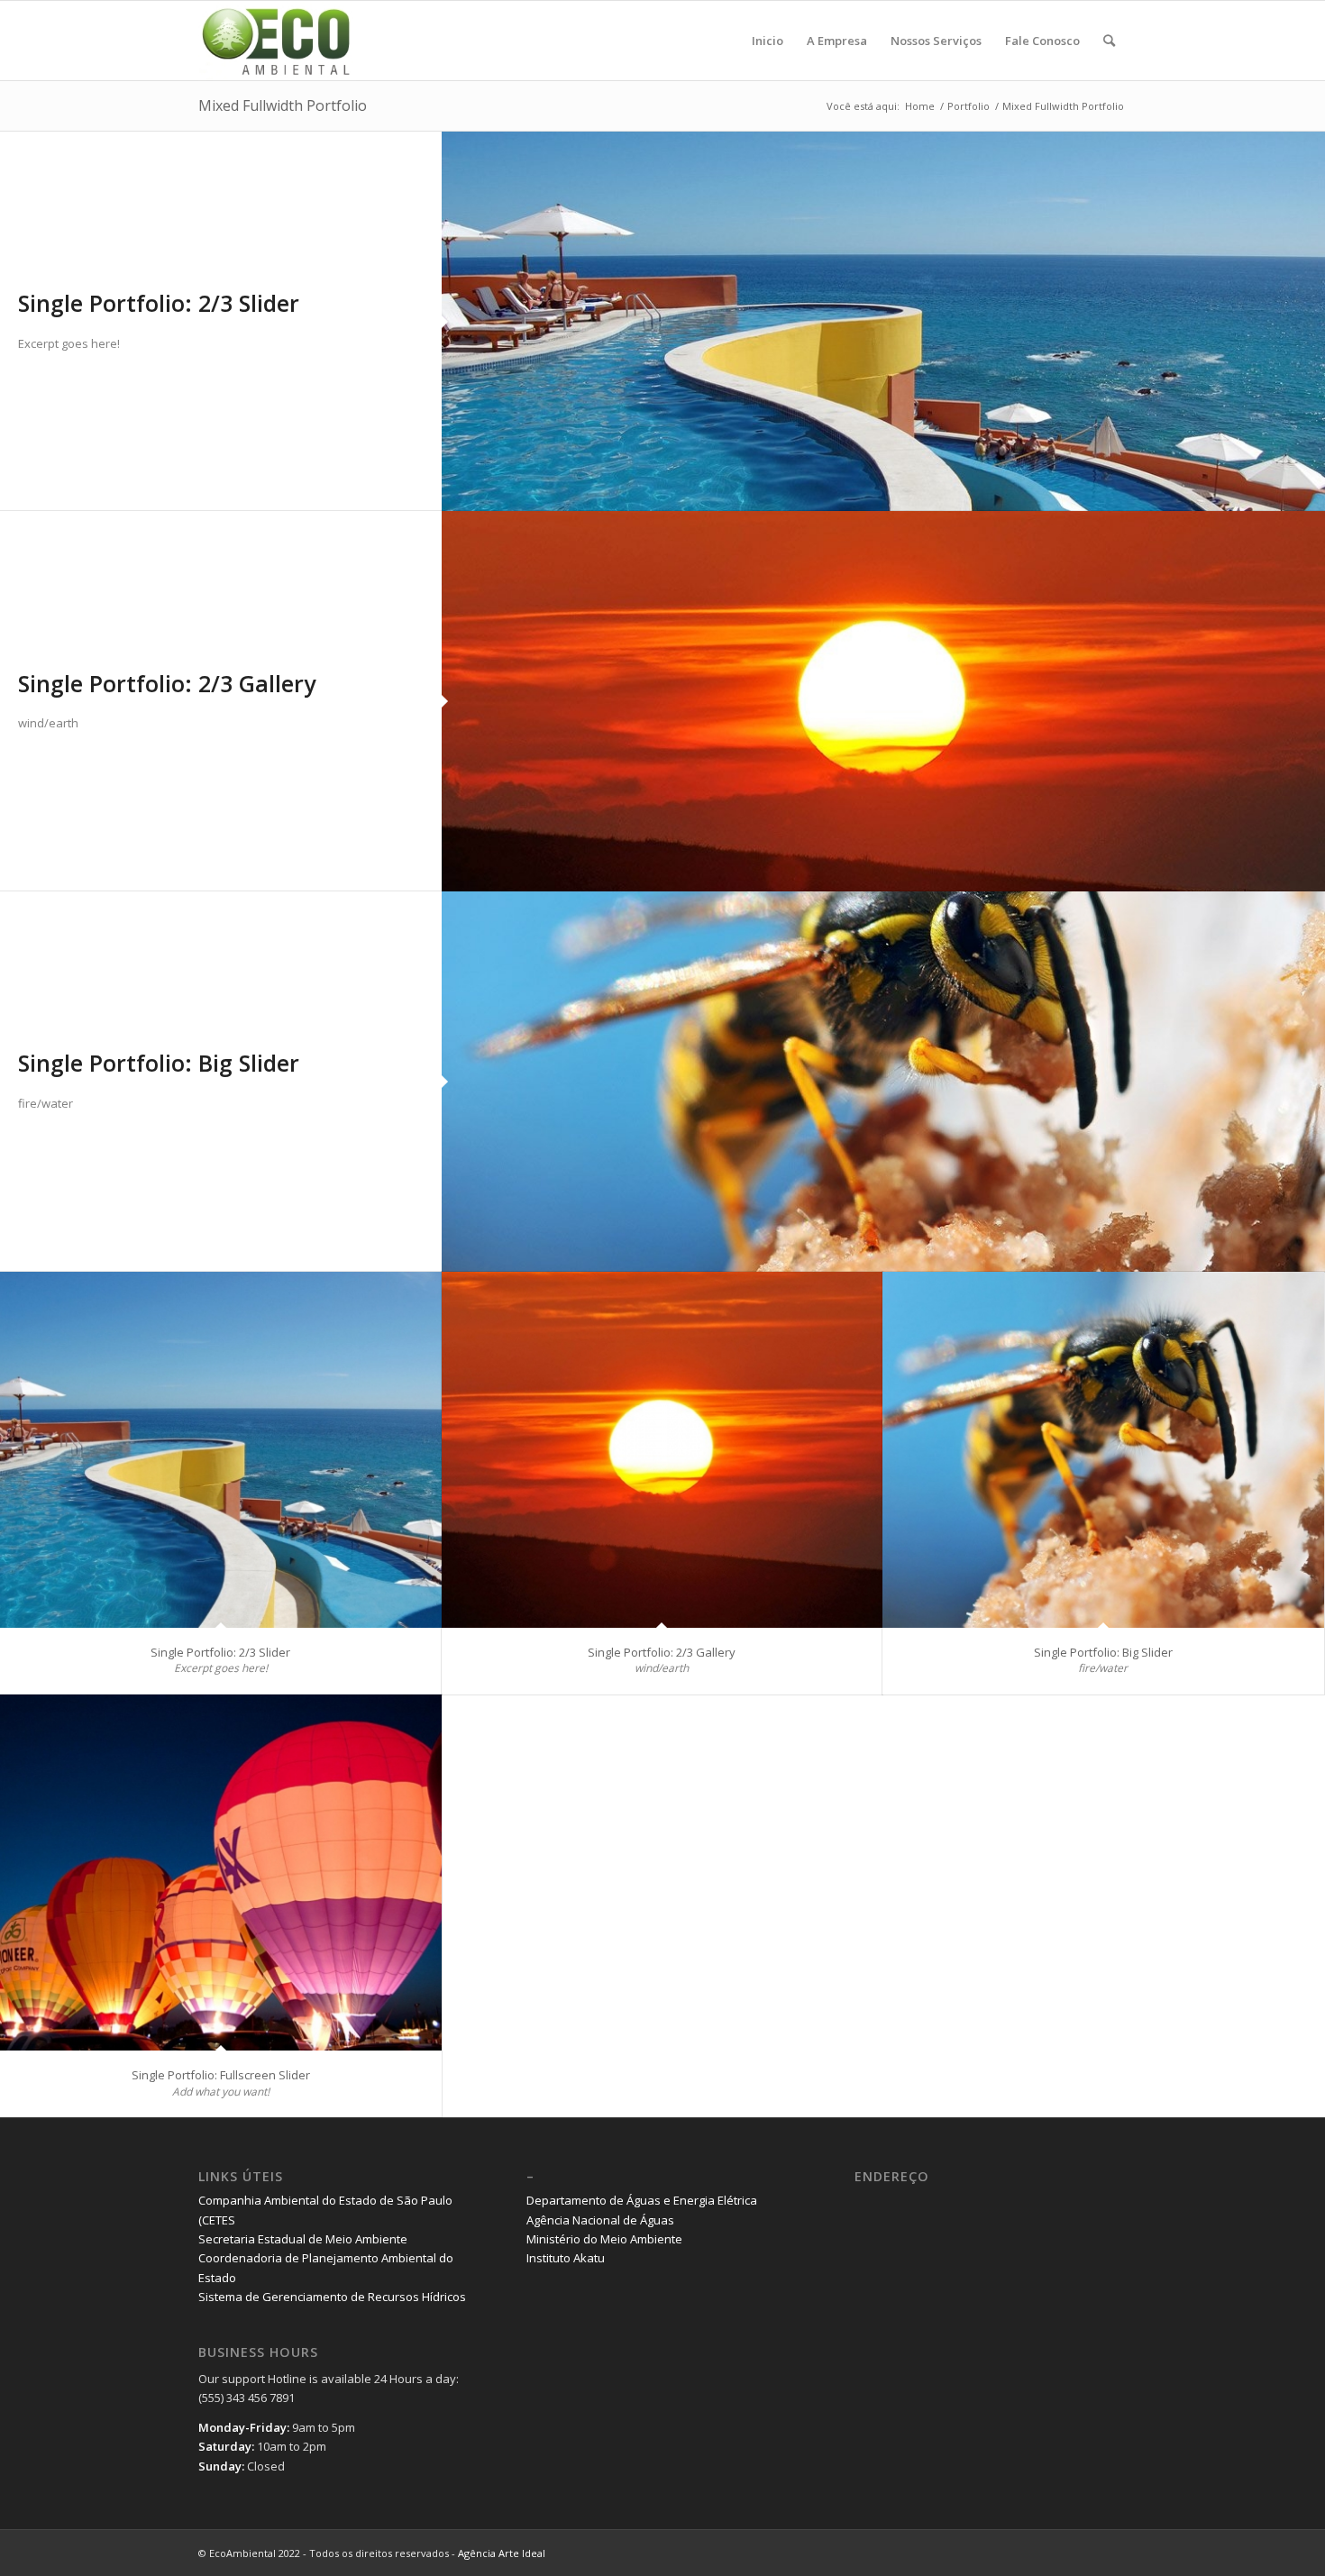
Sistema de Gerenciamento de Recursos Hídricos (332, 2297)
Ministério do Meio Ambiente (604, 2239)
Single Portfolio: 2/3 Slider (159, 303)
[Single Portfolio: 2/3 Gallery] (883, 701)
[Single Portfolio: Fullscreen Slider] (221, 1873)
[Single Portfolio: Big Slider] (883, 1082)
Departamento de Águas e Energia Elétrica (642, 2200)
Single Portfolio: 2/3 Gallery (167, 683)
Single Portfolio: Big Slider (159, 1063)
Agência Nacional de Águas (600, 2220)
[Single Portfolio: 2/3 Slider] (883, 322)
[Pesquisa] (1109, 41)
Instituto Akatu (566, 2258)
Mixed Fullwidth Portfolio (283, 105)
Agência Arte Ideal (502, 2553)
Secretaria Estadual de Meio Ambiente (303, 2239)
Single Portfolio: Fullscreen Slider (221, 2075)
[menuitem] (768, 41)
